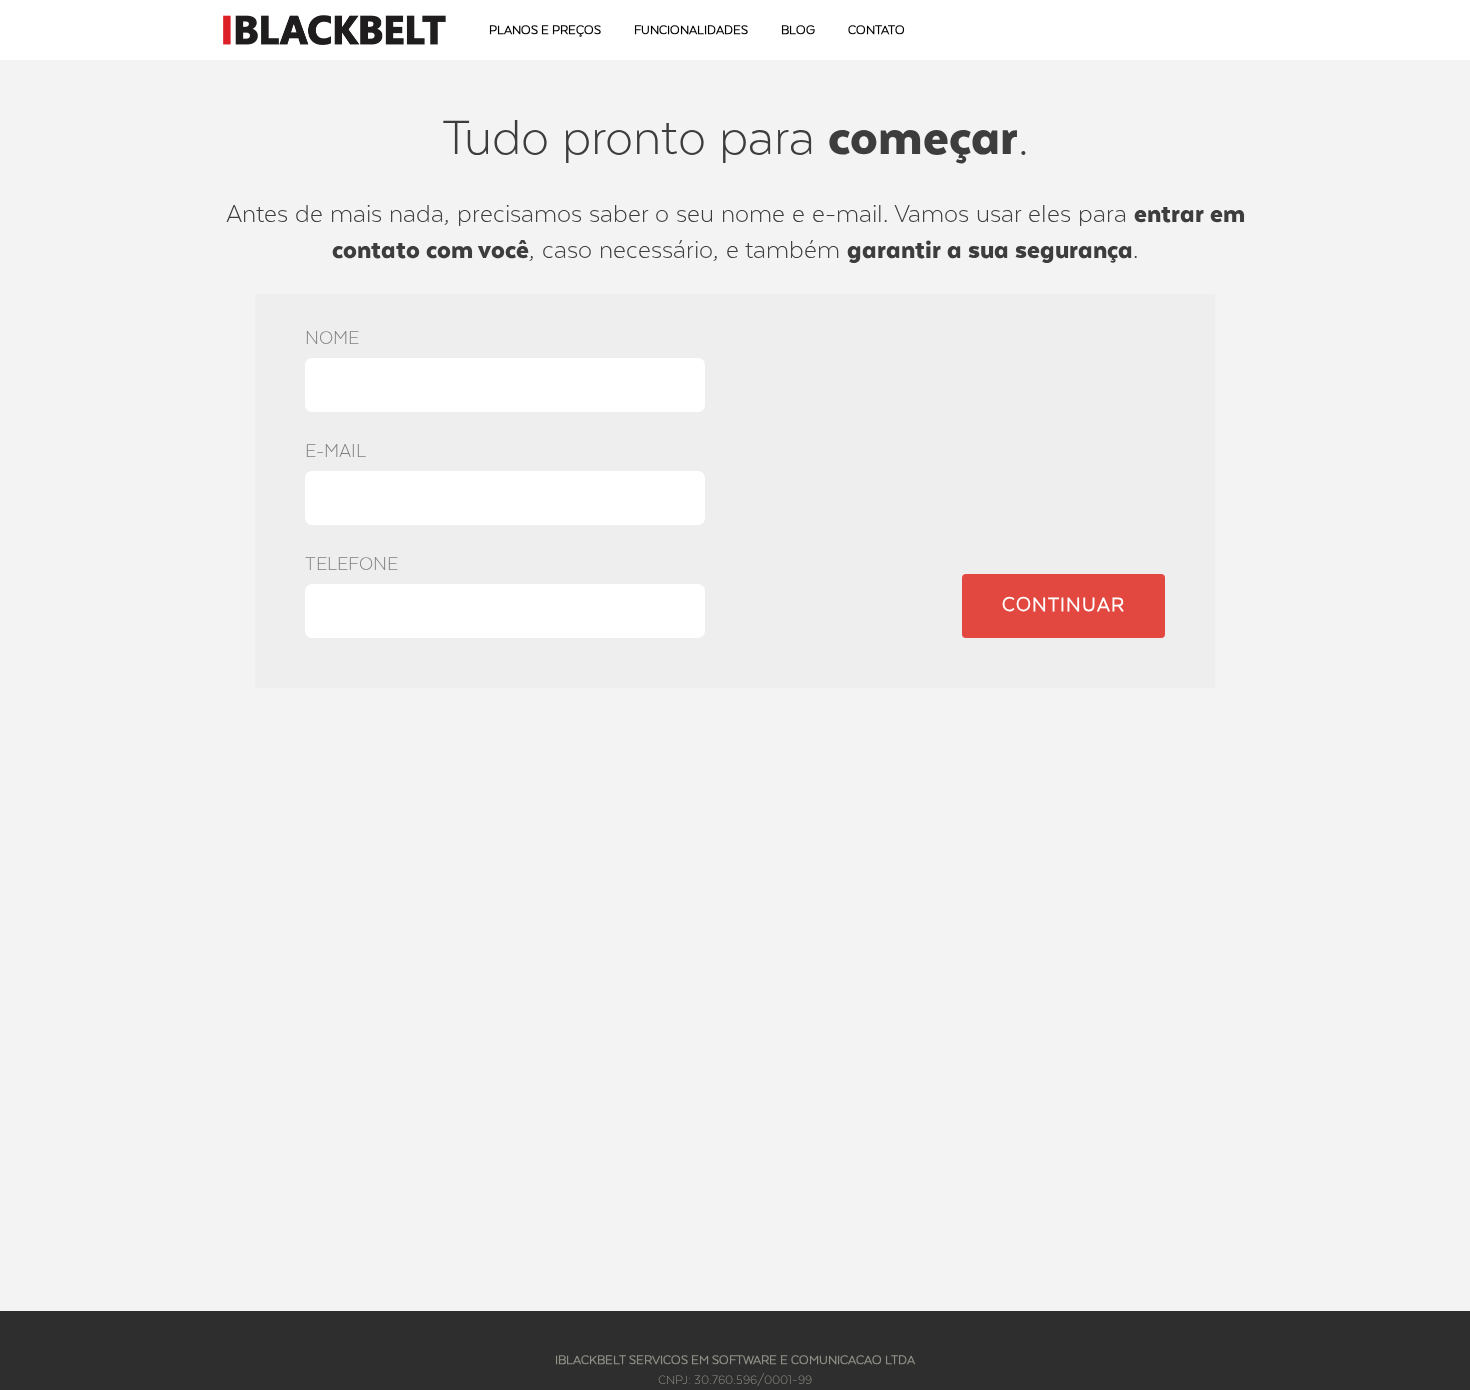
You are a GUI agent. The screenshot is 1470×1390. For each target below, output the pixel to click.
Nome (332, 338)
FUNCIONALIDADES (691, 30)
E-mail (335, 451)
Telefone (351, 564)
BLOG (798, 30)
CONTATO (876, 30)
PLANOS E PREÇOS (545, 30)
